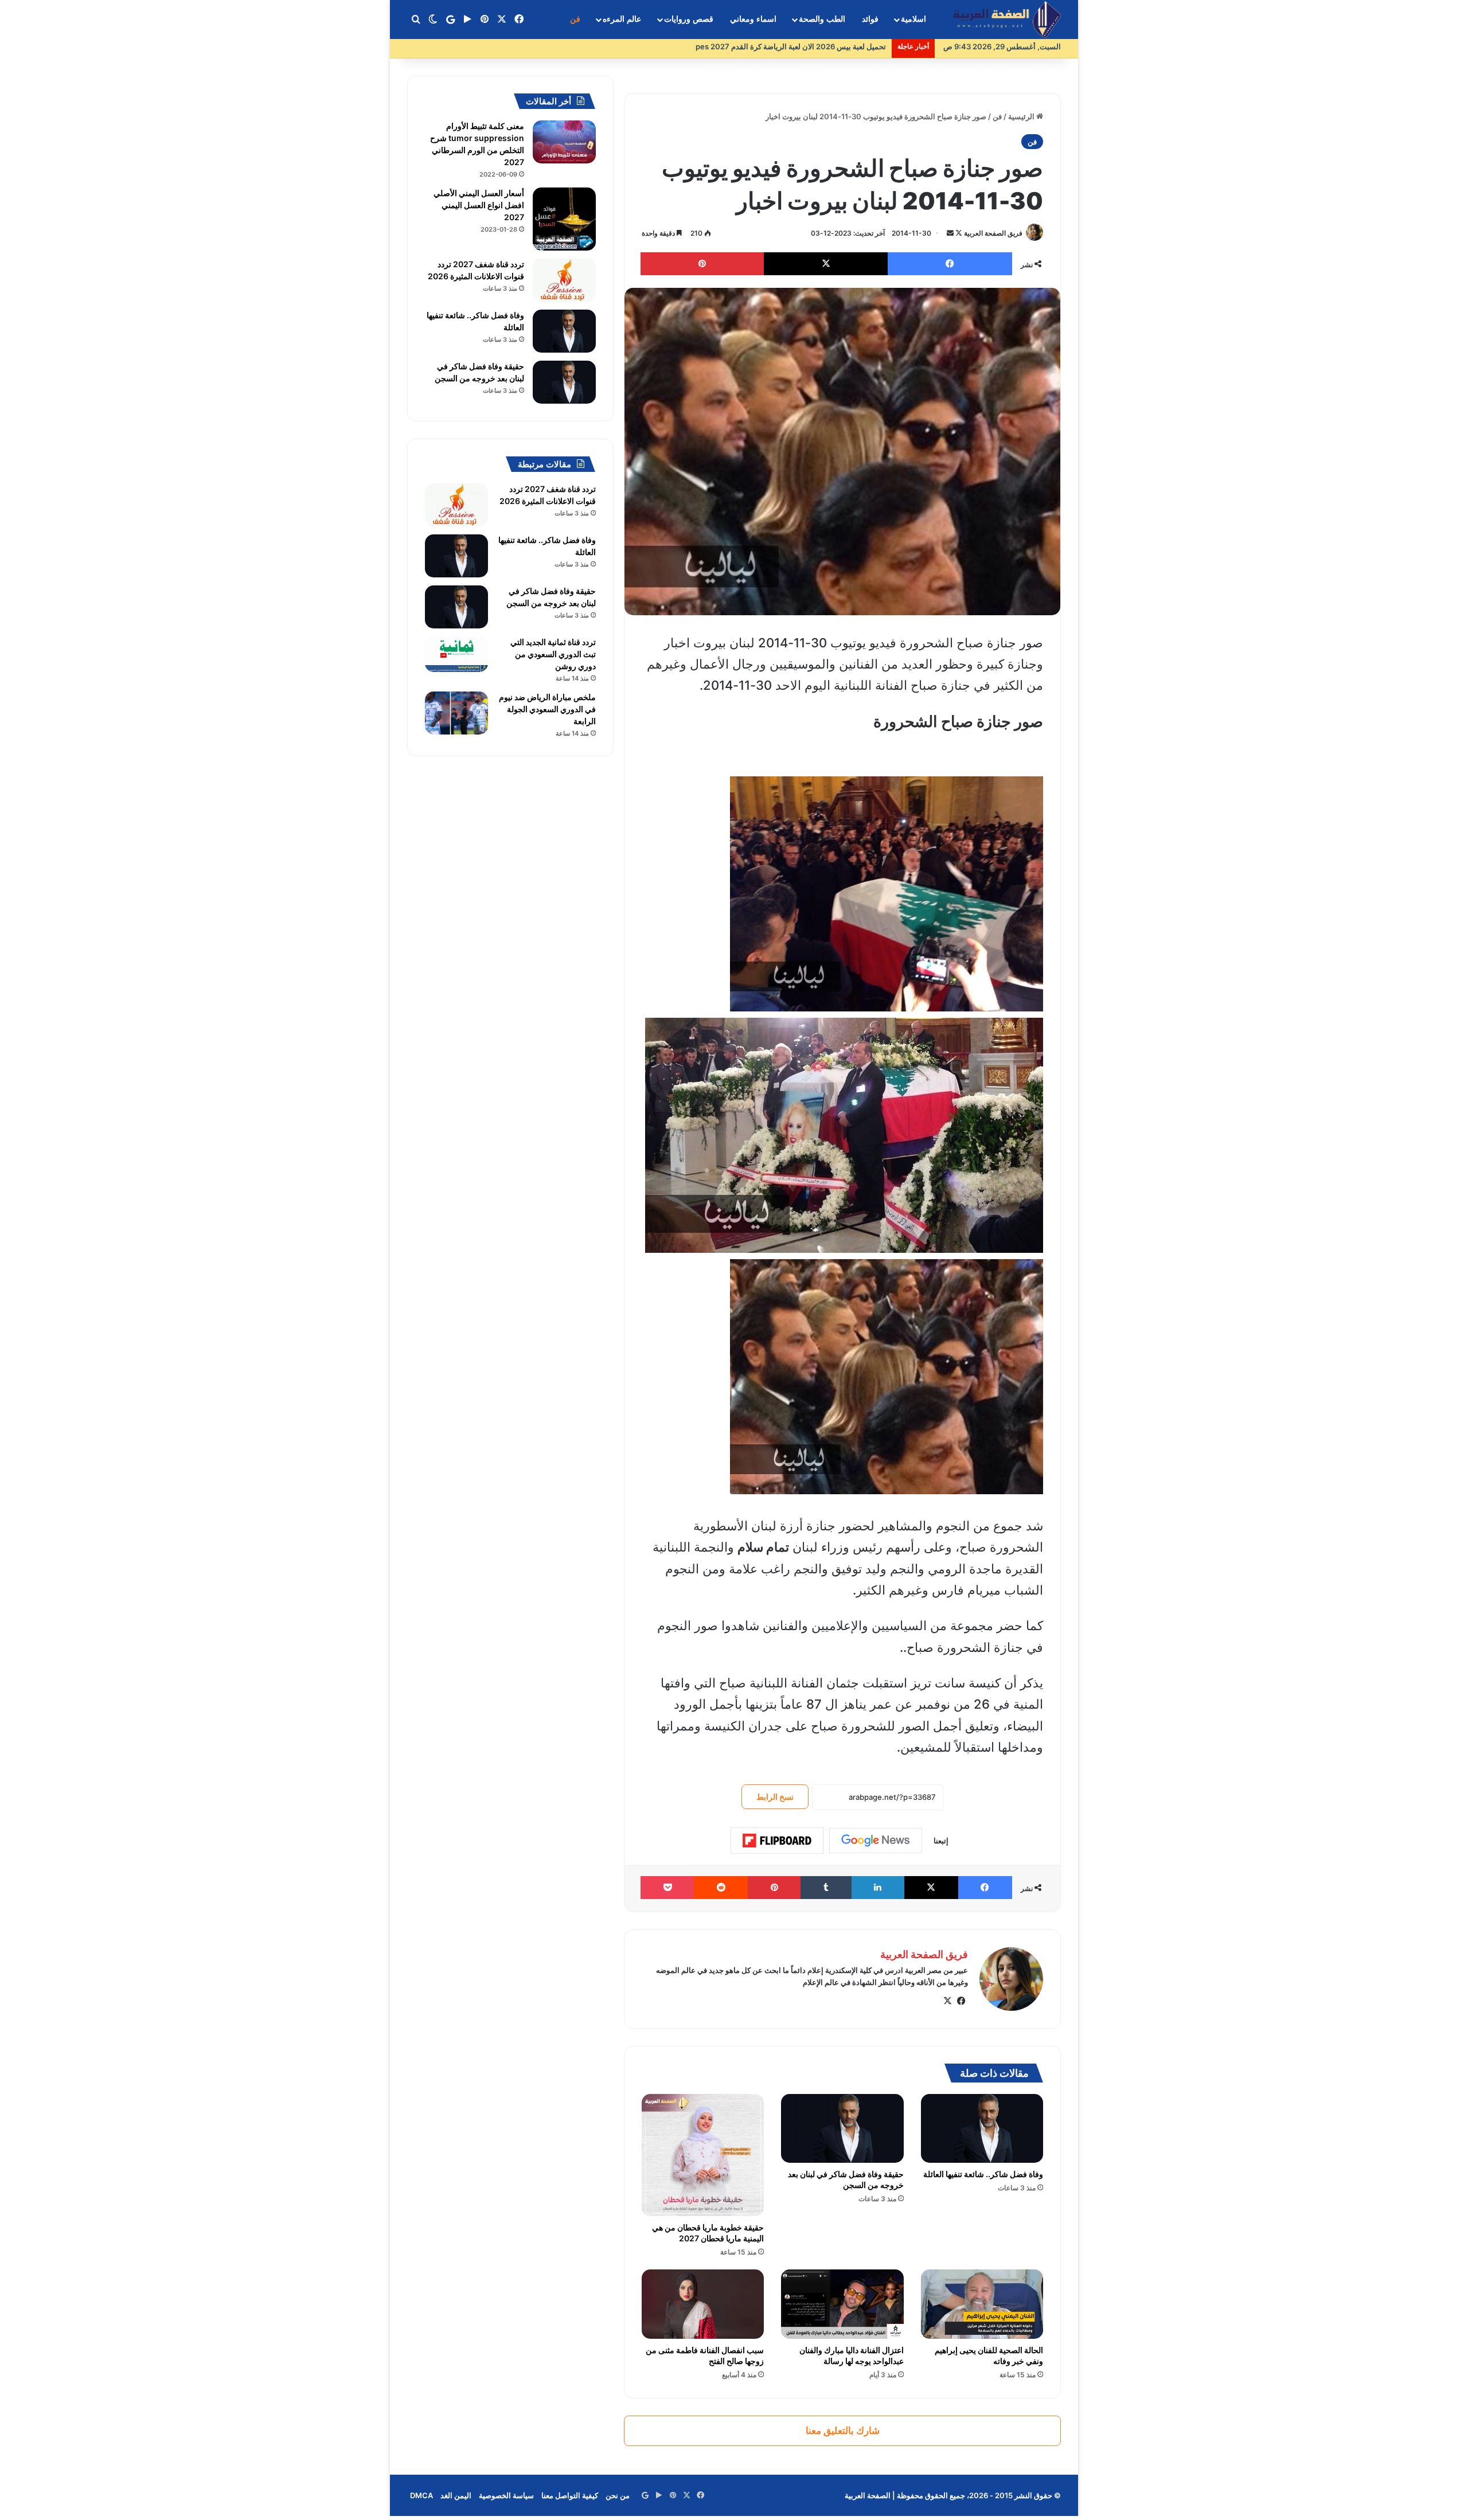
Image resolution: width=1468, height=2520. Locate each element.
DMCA (421, 2495)
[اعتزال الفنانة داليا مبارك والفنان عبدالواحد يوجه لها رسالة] (842, 2304)
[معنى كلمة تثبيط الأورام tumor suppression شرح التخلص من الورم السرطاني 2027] (564, 142)
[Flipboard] (777, 1841)
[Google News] (876, 1841)
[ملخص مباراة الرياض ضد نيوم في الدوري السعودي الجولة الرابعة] (456, 713)
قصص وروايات (689, 19)
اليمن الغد (456, 2495)
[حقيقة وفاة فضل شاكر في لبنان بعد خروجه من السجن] (842, 2128)
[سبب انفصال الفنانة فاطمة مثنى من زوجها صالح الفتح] (703, 2304)
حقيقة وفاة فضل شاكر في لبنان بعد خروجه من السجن (846, 2179)
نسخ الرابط (775, 1797)
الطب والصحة (822, 19)
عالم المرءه (622, 19)
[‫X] (947, 2001)
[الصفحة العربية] (1007, 20)
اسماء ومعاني (753, 19)
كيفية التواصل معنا (570, 2495)
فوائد (870, 19)
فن (575, 19)
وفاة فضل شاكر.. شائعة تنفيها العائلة (983, 2174)
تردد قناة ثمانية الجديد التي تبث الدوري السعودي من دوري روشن (553, 654)
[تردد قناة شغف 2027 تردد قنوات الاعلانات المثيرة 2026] (564, 280)
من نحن (618, 2495)
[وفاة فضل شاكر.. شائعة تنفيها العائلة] (982, 2128)
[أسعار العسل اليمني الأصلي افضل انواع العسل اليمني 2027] (564, 219)
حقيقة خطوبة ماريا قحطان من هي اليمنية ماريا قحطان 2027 (708, 2233)
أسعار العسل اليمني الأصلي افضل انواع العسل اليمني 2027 (479, 205)
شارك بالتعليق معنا (843, 2431)
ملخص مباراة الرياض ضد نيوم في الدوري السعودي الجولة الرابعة (547, 709)
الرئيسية (1022, 116)
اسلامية (913, 19)
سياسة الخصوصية (506, 2495)
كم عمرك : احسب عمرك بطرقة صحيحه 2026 (814, 46)
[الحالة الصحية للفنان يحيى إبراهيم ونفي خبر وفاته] (982, 2304)
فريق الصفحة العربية (993, 233)
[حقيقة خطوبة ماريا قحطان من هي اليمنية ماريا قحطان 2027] (703, 2155)
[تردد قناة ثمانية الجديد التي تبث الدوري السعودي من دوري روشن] (456, 654)
